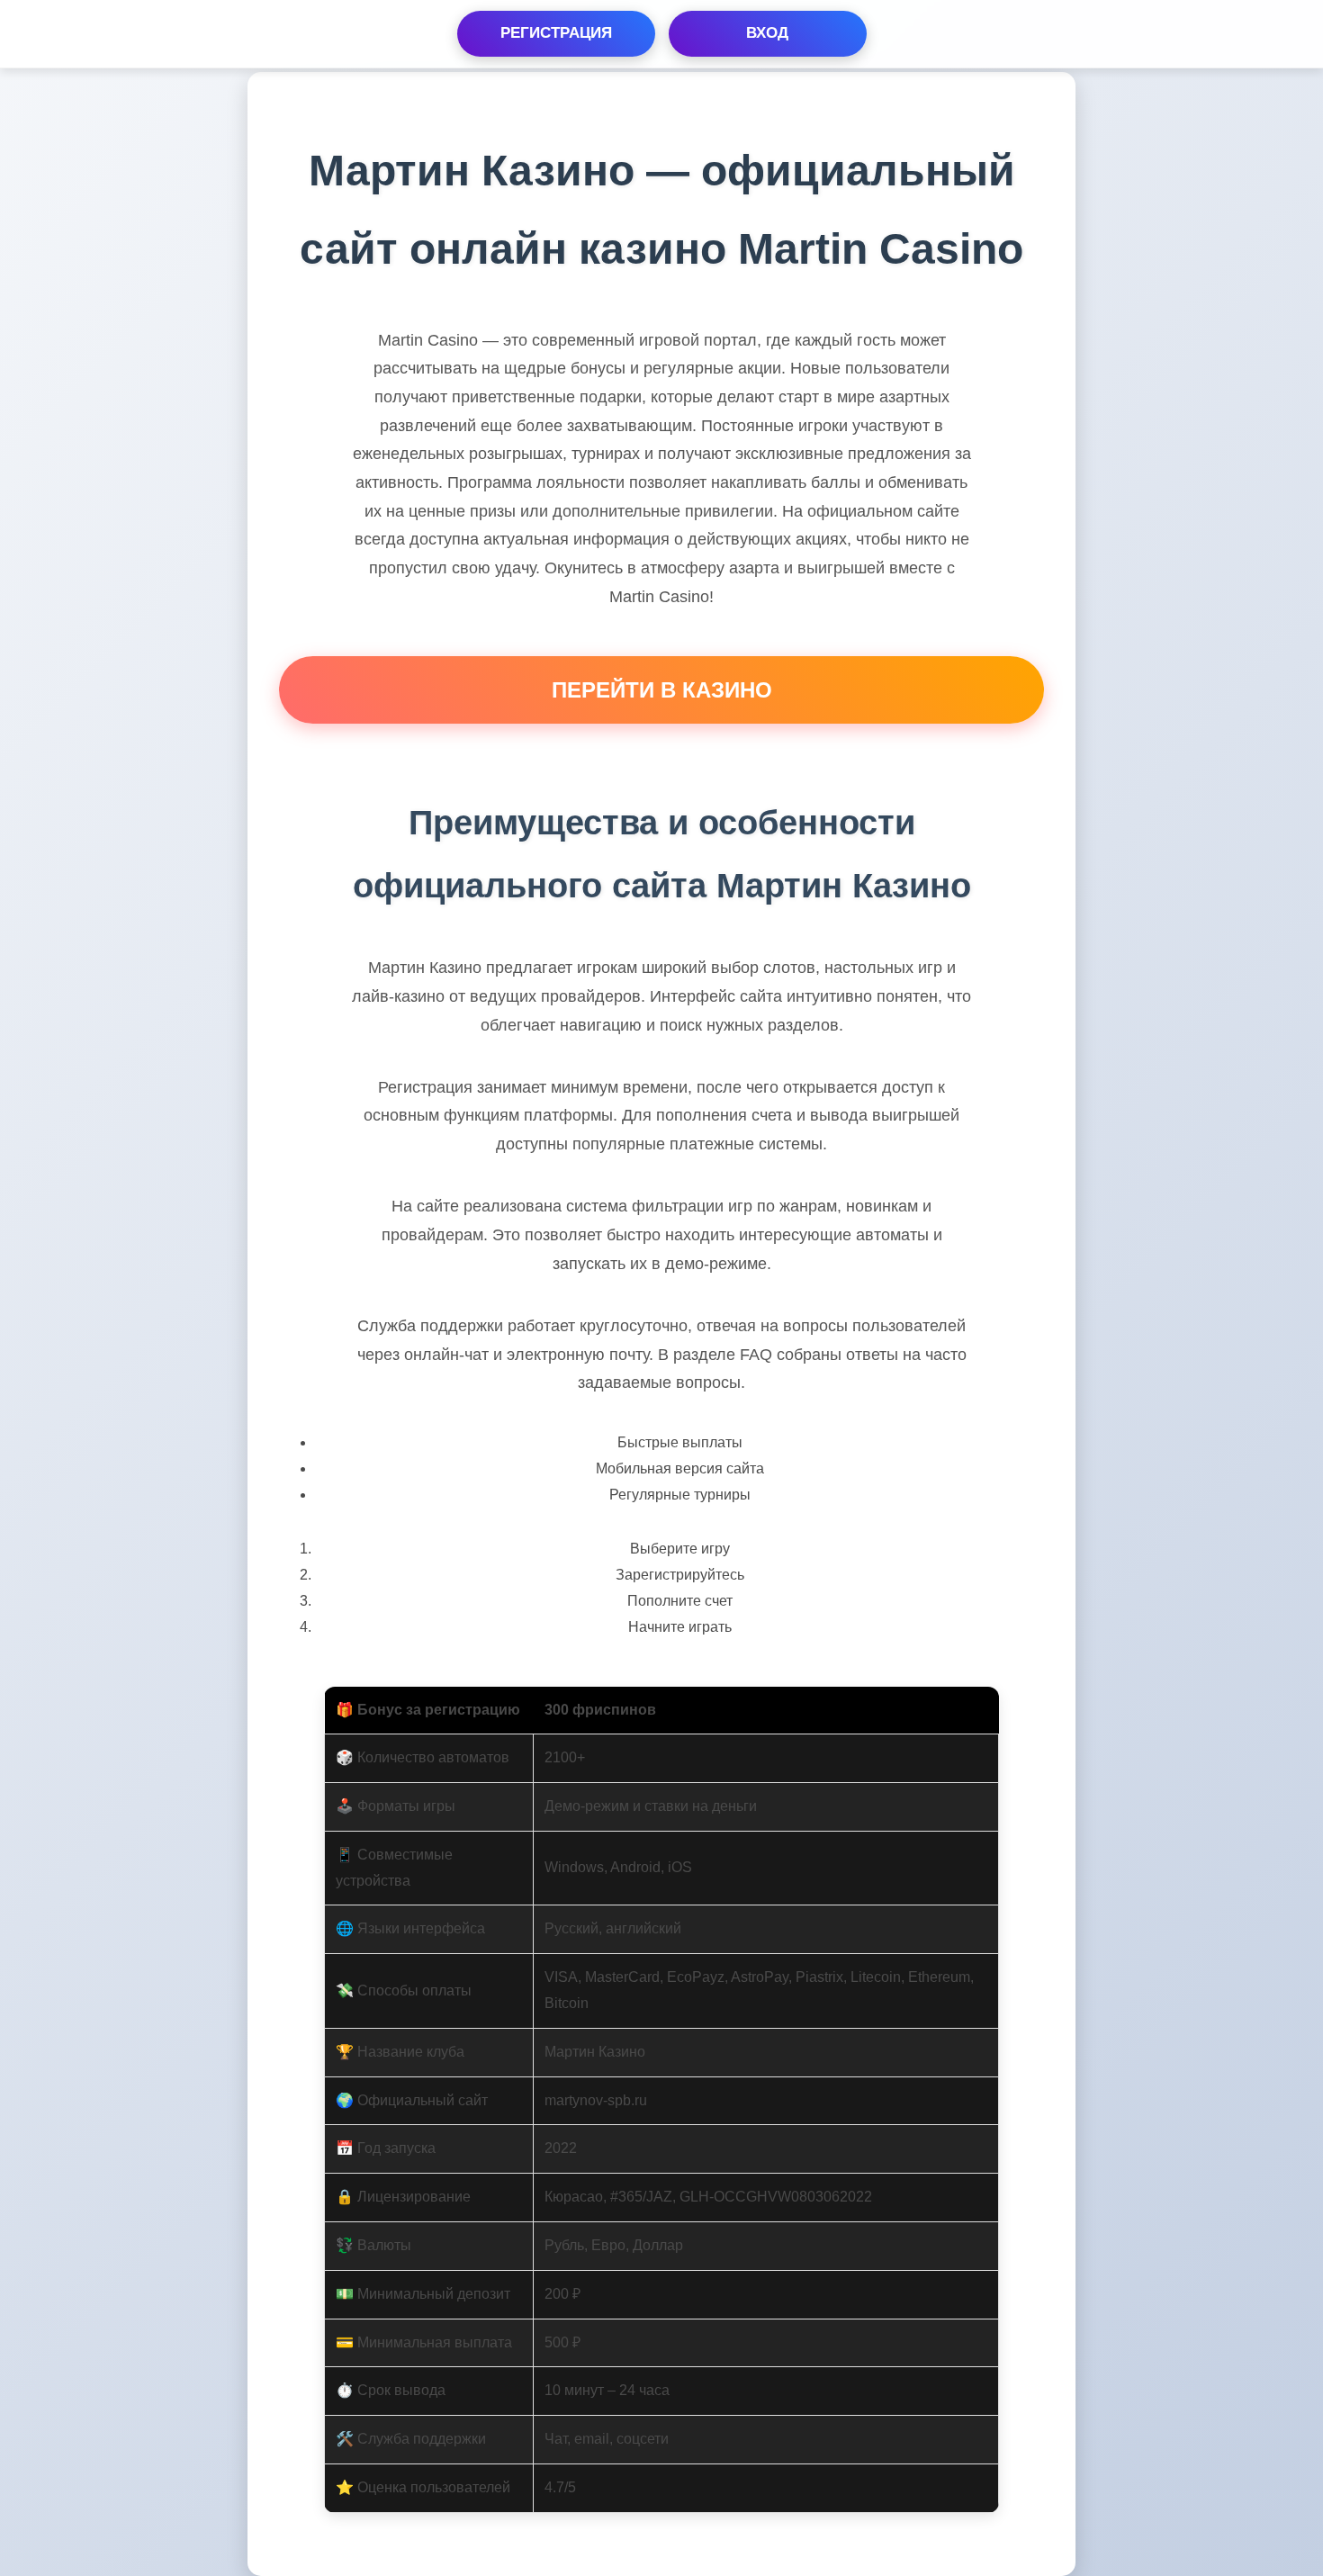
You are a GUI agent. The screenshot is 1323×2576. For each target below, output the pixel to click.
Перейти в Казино (662, 690)
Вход (767, 33)
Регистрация (556, 33)
